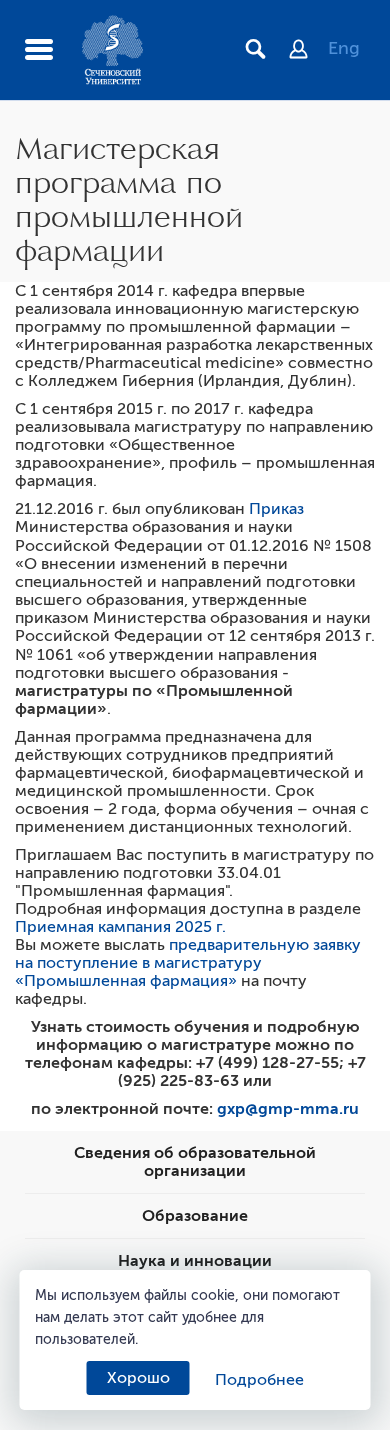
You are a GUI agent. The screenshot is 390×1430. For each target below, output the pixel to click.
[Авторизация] (308, 51)
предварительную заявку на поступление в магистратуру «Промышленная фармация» (188, 963)
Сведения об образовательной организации (195, 1162)
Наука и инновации (195, 1261)
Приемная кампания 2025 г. (120, 927)
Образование (195, 1216)
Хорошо (138, 1378)
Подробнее (259, 1380)
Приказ (276, 509)
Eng (344, 48)
